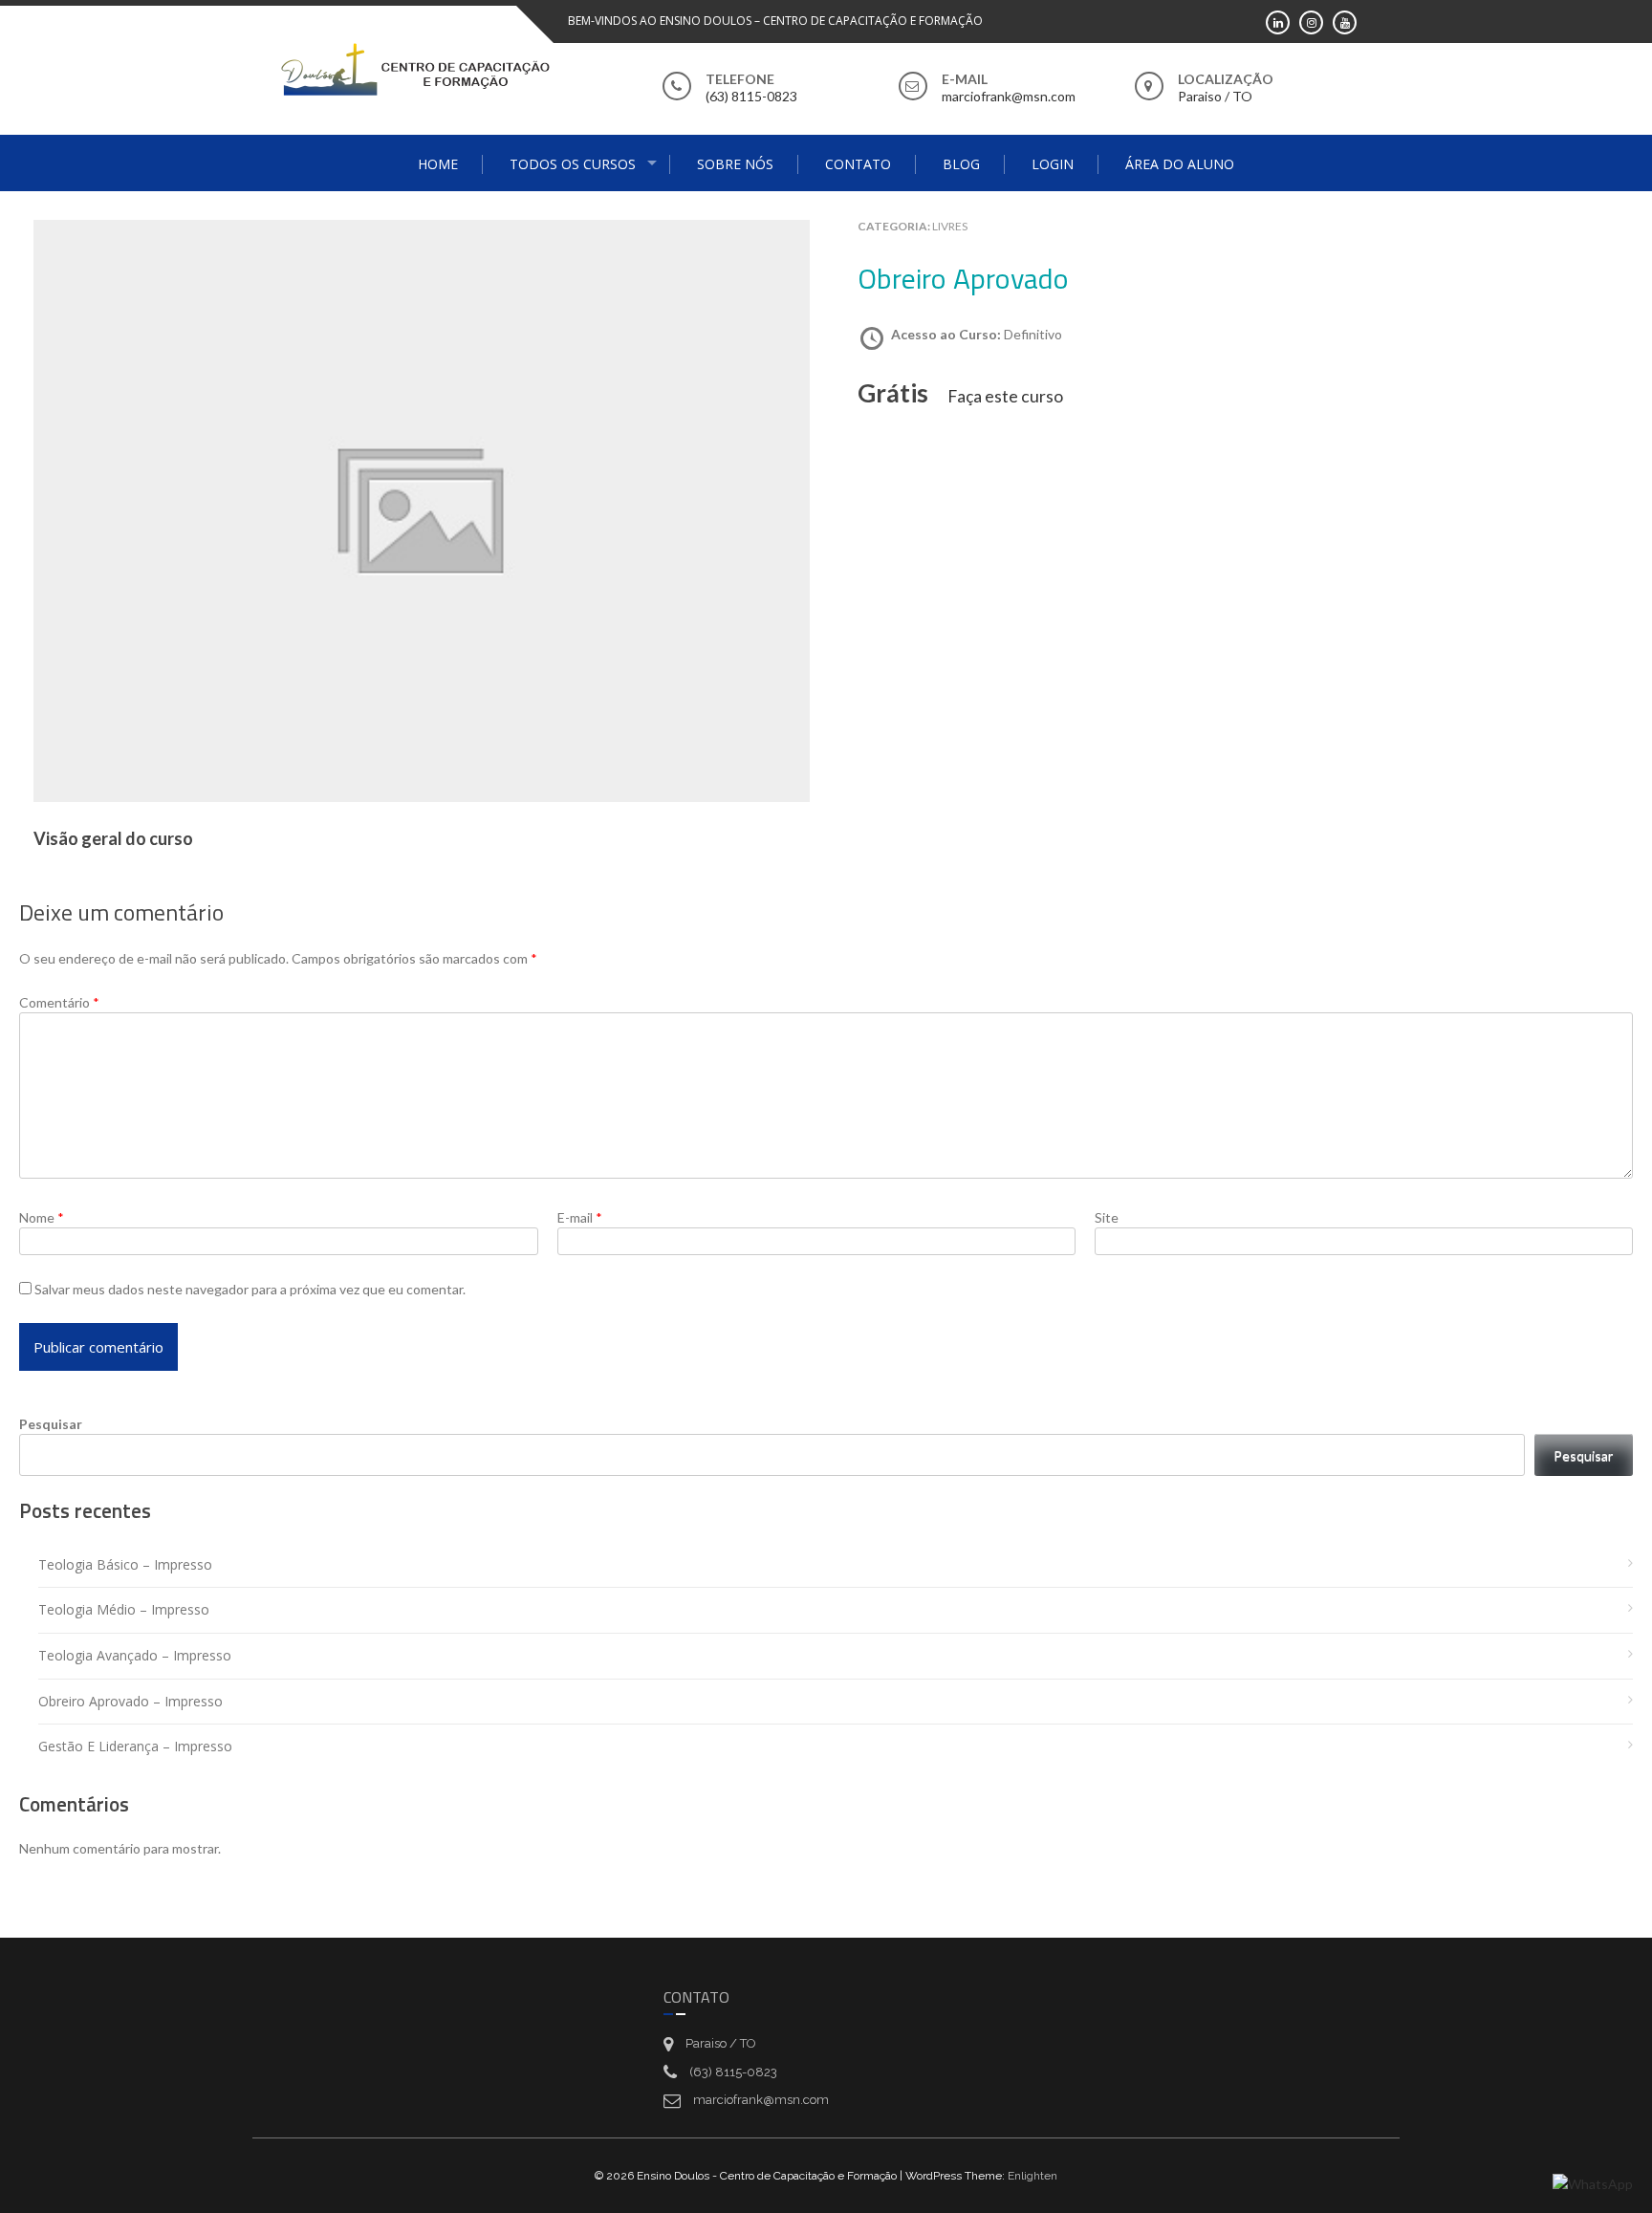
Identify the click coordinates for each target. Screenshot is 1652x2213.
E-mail (580, 1217)
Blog (961, 164)
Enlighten (1032, 2176)
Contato (858, 164)
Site (1107, 1217)
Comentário (59, 1002)
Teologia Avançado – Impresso (135, 1655)
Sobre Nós (735, 164)
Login (1053, 164)
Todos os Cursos (573, 164)
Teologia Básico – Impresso (125, 1564)
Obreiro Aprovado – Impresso (130, 1701)
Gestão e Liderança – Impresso (135, 1746)
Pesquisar (51, 1424)
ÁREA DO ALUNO (1180, 164)
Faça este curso (1005, 396)
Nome (42, 1217)
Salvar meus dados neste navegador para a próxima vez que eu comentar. (250, 1289)
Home (438, 164)
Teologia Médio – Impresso (124, 1609)
